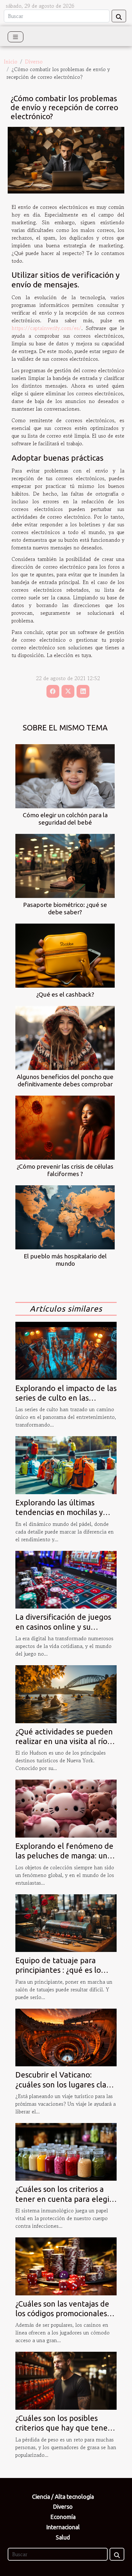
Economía (63, 2517)
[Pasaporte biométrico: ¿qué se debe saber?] (65, 866)
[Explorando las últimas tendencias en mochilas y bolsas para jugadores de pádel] (66, 1464)
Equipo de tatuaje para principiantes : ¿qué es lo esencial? (58, 1970)
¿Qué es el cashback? (65, 994)
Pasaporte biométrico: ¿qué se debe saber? (65, 908)
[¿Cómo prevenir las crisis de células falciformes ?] (65, 1128)
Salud (63, 2537)
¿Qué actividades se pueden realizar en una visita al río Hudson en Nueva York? (64, 1741)
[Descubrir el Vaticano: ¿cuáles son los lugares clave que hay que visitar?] (66, 2037)
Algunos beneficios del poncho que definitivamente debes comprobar (65, 1080)
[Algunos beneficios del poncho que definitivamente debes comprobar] (65, 1038)
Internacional (63, 2527)
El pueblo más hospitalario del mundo (65, 1260)
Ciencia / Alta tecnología (63, 2497)
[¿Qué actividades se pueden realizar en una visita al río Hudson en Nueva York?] (66, 1693)
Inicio (11, 62)
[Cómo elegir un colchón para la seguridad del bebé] (65, 776)
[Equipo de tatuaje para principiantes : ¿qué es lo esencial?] (66, 1922)
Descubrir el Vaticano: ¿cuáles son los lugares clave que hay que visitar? (65, 2085)
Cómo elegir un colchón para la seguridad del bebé (65, 819)
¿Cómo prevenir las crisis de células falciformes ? (65, 1170)
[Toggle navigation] (16, 37)
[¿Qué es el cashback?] (65, 956)
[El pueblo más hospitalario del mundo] (65, 1217)
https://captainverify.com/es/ (46, 328)
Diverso (34, 62)
